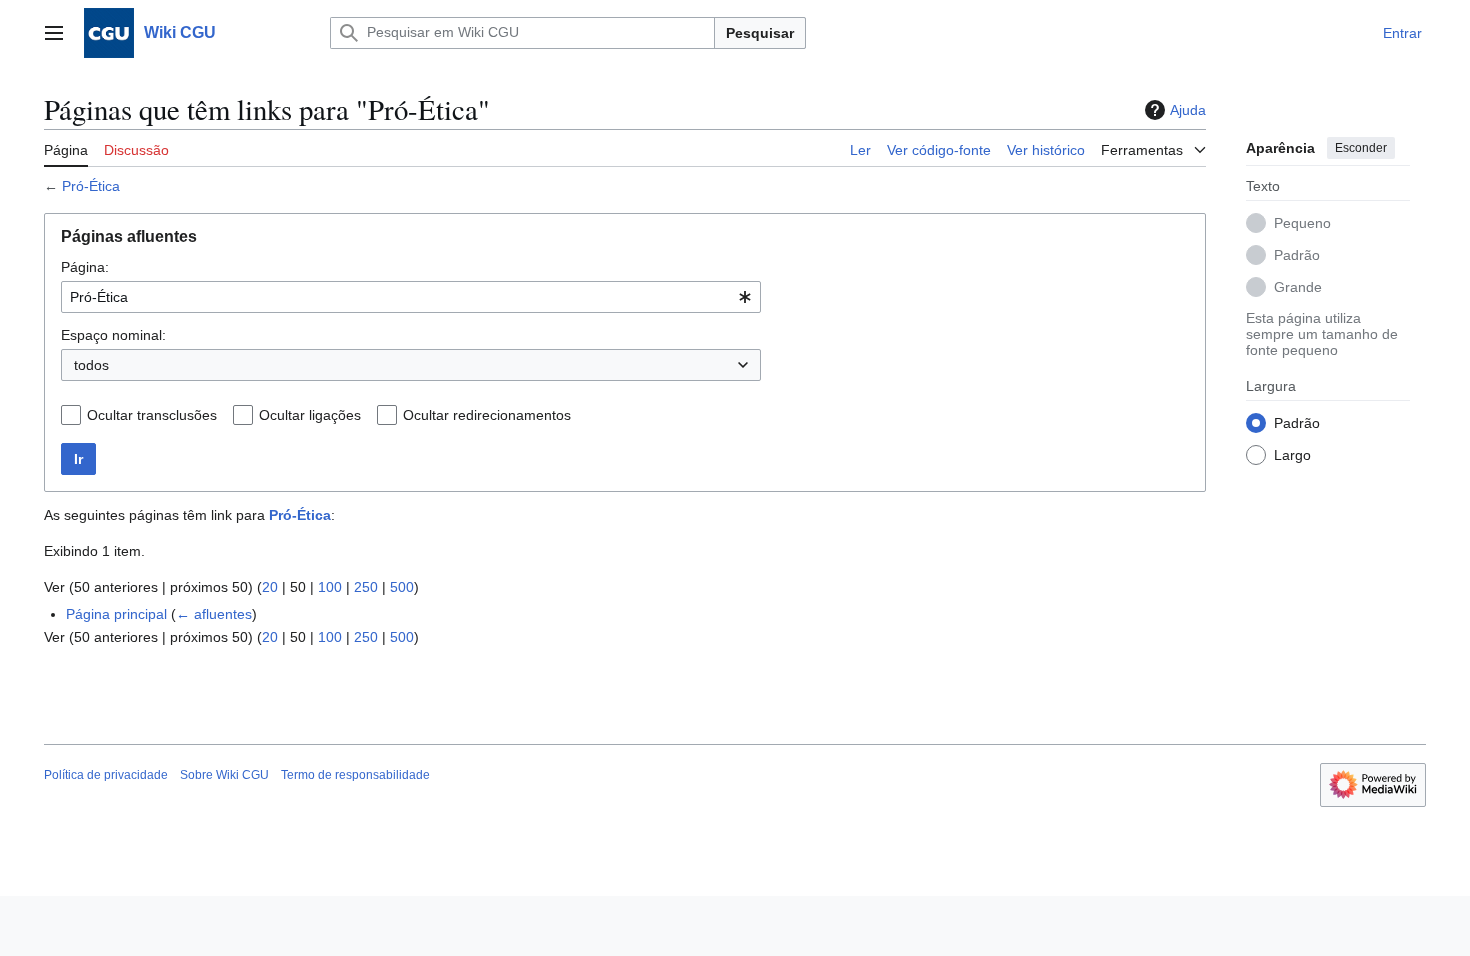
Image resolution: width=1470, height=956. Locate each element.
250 (366, 587)
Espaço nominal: (113, 335)
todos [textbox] (91, 365)
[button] (54, 33)
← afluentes (214, 614)
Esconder (1361, 148)
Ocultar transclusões (152, 415)
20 (270, 587)
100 (330, 587)
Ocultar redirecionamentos (487, 415)
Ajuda (1188, 110)
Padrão (1297, 255)
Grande (1298, 287)
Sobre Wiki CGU (224, 775)
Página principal (116, 614)
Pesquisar (760, 33)
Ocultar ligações (310, 415)
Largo (1292, 455)
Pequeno (1302, 223)
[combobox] (411, 297)
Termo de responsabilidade (355, 775)
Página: (85, 267)
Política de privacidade (106, 775)
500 (402, 587)
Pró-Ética (91, 186)
